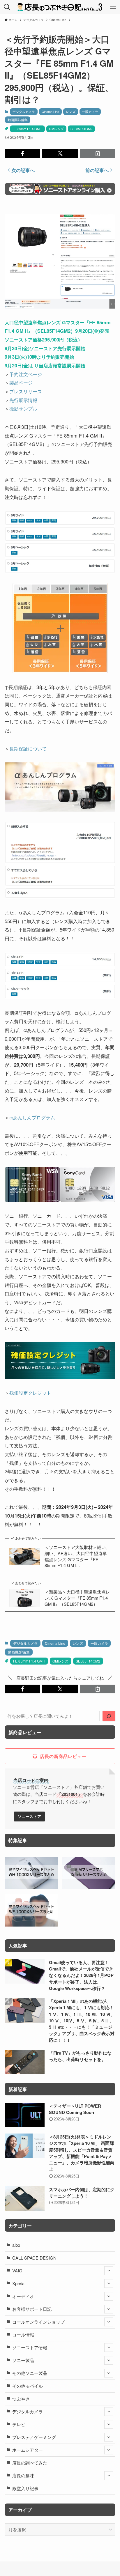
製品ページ (21, 383)
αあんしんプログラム (32, 1117)
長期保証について (28, 748)
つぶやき (21, 2399)
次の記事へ (23, 170)
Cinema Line (50, 111)
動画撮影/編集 (18, 120)
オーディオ (23, 2296)
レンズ (71, 111)
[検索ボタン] (7, 7)
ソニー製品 (23, 2360)
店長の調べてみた (30, 2463)
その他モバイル (28, 2386)
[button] (22, 154)
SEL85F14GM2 (81, 129)
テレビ (19, 2424)
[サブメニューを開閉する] (109, 2271)
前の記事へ (97, 170)
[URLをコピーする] (98, 154)
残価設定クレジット (30, 1393)
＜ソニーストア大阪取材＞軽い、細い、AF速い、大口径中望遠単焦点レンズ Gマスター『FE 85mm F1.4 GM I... (77, 1556)
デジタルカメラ (24, 111)
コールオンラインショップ (38, 2322)
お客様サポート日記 (32, 2309)
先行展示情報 (23, 400)
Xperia (18, 2283)
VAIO (17, 2270)
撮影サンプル (23, 408)
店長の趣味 (23, 2475)
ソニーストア (30, 1816)
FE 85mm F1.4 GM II (27, 129)
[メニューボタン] (113, 7)
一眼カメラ (90, 111)
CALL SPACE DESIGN (34, 2258)
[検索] (109, 1716)
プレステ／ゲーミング (34, 2437)
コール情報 (23, 2335)
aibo (16, 2245)
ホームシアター (28, 2450)
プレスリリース (26, 391)
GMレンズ (56, 129)
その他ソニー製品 (30, 2373)
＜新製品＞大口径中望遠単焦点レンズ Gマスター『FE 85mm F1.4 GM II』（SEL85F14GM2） (77, 1598)
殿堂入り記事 (25, 2488)
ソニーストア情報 (30, 2347)
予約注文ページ (26, 374)
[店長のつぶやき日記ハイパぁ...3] (60, 7)
